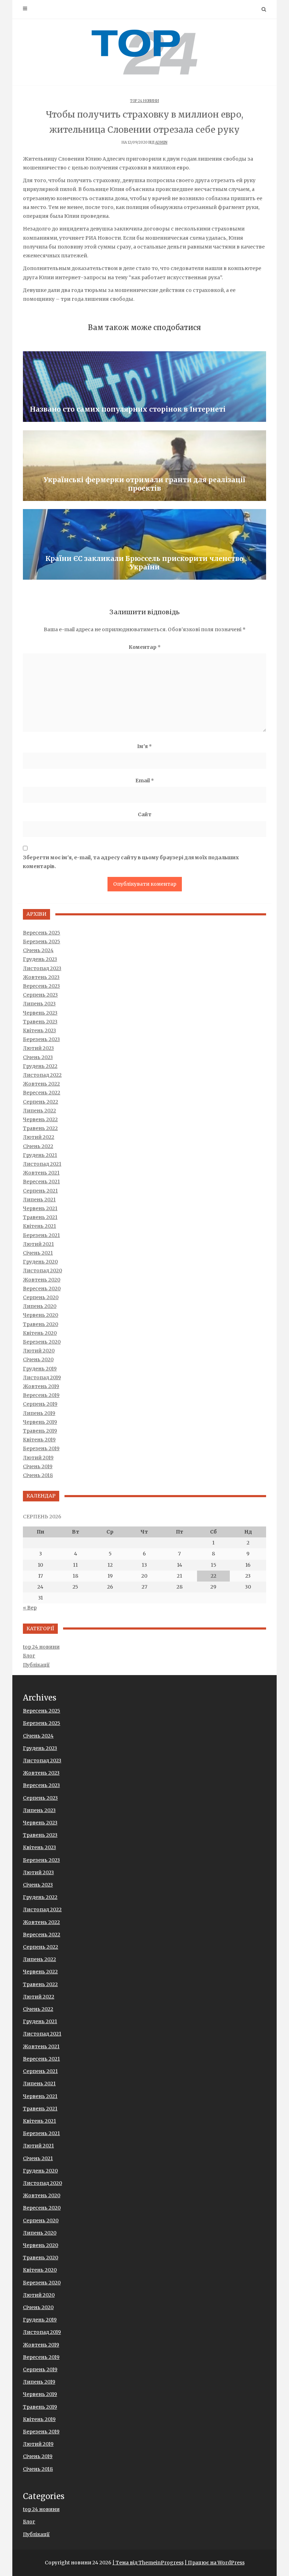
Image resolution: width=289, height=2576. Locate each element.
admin (161, 142)
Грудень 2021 (40, 1155)
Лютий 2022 (39, 1137)
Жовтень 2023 (41, 977)
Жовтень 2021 (41, 1173)
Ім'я (144, 746)
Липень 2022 (39, 1111)
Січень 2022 (38, 1146)
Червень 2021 (40, 1208)
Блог (29, 1656)
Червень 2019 (40, 1422)
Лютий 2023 (38, 1048)
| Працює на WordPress (215, 2563)
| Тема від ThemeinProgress (148, 2563)
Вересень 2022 (42, 1093)
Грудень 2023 (40, 959)
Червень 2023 (40, 1013)
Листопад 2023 (42, 968)
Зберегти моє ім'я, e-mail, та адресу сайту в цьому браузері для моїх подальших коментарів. (131, 862)
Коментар (145, 647)
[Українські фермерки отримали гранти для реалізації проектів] (144, 466)
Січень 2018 (38, 1475)
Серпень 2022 (41, 1102)
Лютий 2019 (38, 1458)
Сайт (145, 814)
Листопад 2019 (42, 1377)
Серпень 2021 (40, 1191)
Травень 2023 (40, 1022)
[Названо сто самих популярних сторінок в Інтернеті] (144, 387)
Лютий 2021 (38, 1244)
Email (145, 781)
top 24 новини (144, 101)
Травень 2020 (41, 1324)
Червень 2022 (40, 1119)
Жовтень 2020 (42, 1280)
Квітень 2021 (39, 1226)
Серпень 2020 (41, 1297)
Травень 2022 (40, 1128)
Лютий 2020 (39, 1351)
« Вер (30, 1608)
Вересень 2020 (42, 1289)
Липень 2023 (39, 1004)
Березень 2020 (42, 1342)
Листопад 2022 (42, 1075)
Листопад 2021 (42, 1164)
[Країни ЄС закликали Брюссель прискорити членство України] (144, 544)
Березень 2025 (42, 942)
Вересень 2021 (41, 1182)
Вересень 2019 (41, 1395)
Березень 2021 (41, 1235)
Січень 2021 (38, 1253)
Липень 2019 (39, 1413)
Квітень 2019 (39, 1440)
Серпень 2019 (40, 1404)
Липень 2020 (40, 1306)
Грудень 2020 (40, 1262)
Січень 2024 (38, 950)
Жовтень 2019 (41, 1386)
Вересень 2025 (42, 933)
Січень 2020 (38, 1359)
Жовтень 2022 (41, 1084)
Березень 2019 (41, 1448)
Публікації (36, 1665)
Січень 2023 (38, 1057)
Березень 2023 (41, 1039)
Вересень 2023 (41, 986)
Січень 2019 (38, 1466)
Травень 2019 (40, 1431)
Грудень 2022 (40, 1066)
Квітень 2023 (39, 1030)
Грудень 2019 (40, 1369)
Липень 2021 (39, 1200)
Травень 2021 (40, 1217)
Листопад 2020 (42, 1271)
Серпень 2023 (40, 995)
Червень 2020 (41, 1315)
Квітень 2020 (40, 1333)
